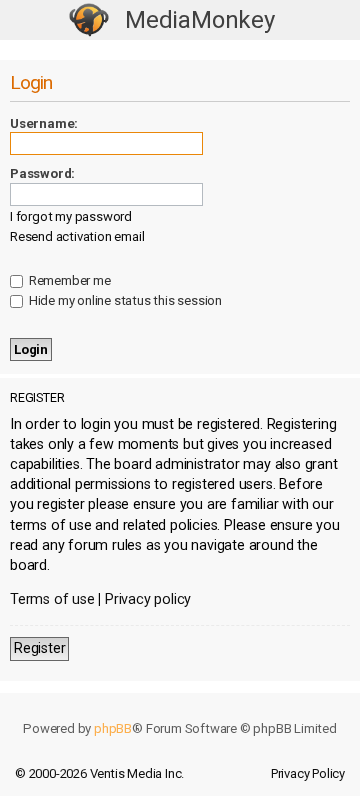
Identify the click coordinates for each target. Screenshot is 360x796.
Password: (42, 173)
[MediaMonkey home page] (89, 20)
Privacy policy (148, 599)
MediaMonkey (200, 20)
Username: (44, 123)
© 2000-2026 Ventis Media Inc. (99, 773)
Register (39, 648)
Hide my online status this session (124, 300)
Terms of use (52, 599)
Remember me (68, 280)
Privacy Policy (308, 773)
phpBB (113, 728)
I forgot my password (71, 216)
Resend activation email (77, 236)
